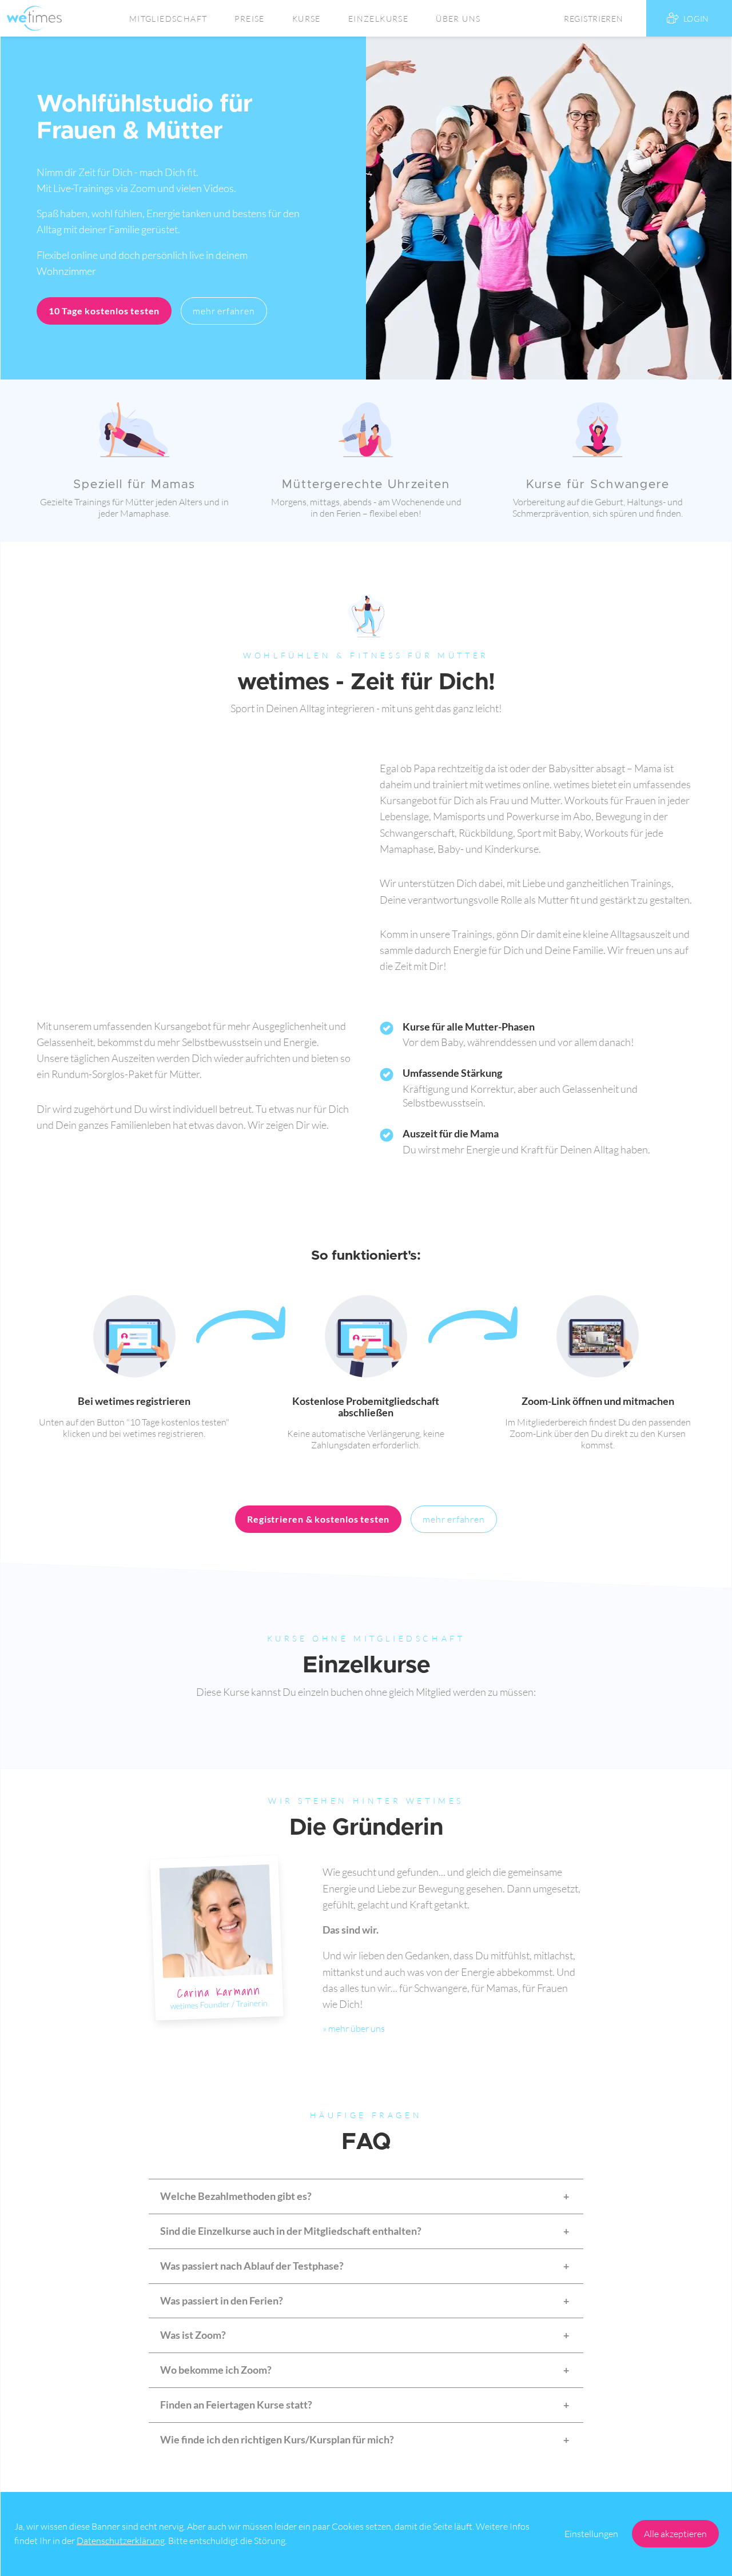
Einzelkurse (378, 19)
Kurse (307, 19)
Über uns (458, 19)
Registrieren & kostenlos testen (318, 1519)
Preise (249, 19)
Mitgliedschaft (168, 19)
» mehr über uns (354, 2028)
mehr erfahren (224, 311)
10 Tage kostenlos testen (104, 311)
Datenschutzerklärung (121, 2541)
